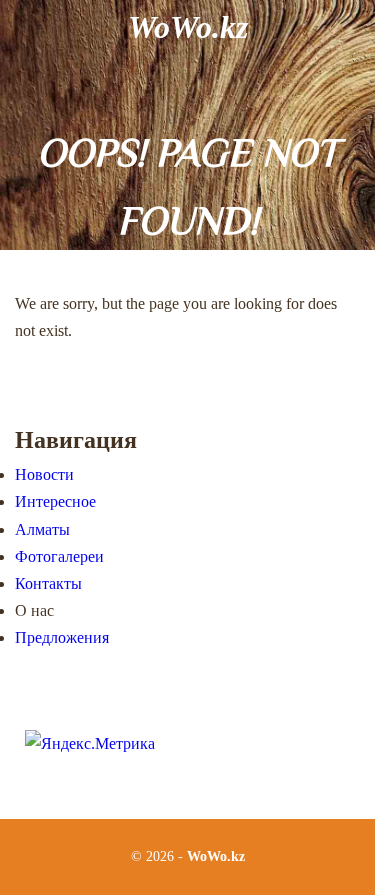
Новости (44, 474)
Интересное (55, 501)
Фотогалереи (59, 556)
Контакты (48, 583)
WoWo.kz (188, 27)
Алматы (42, 529)
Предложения (62, 637)
